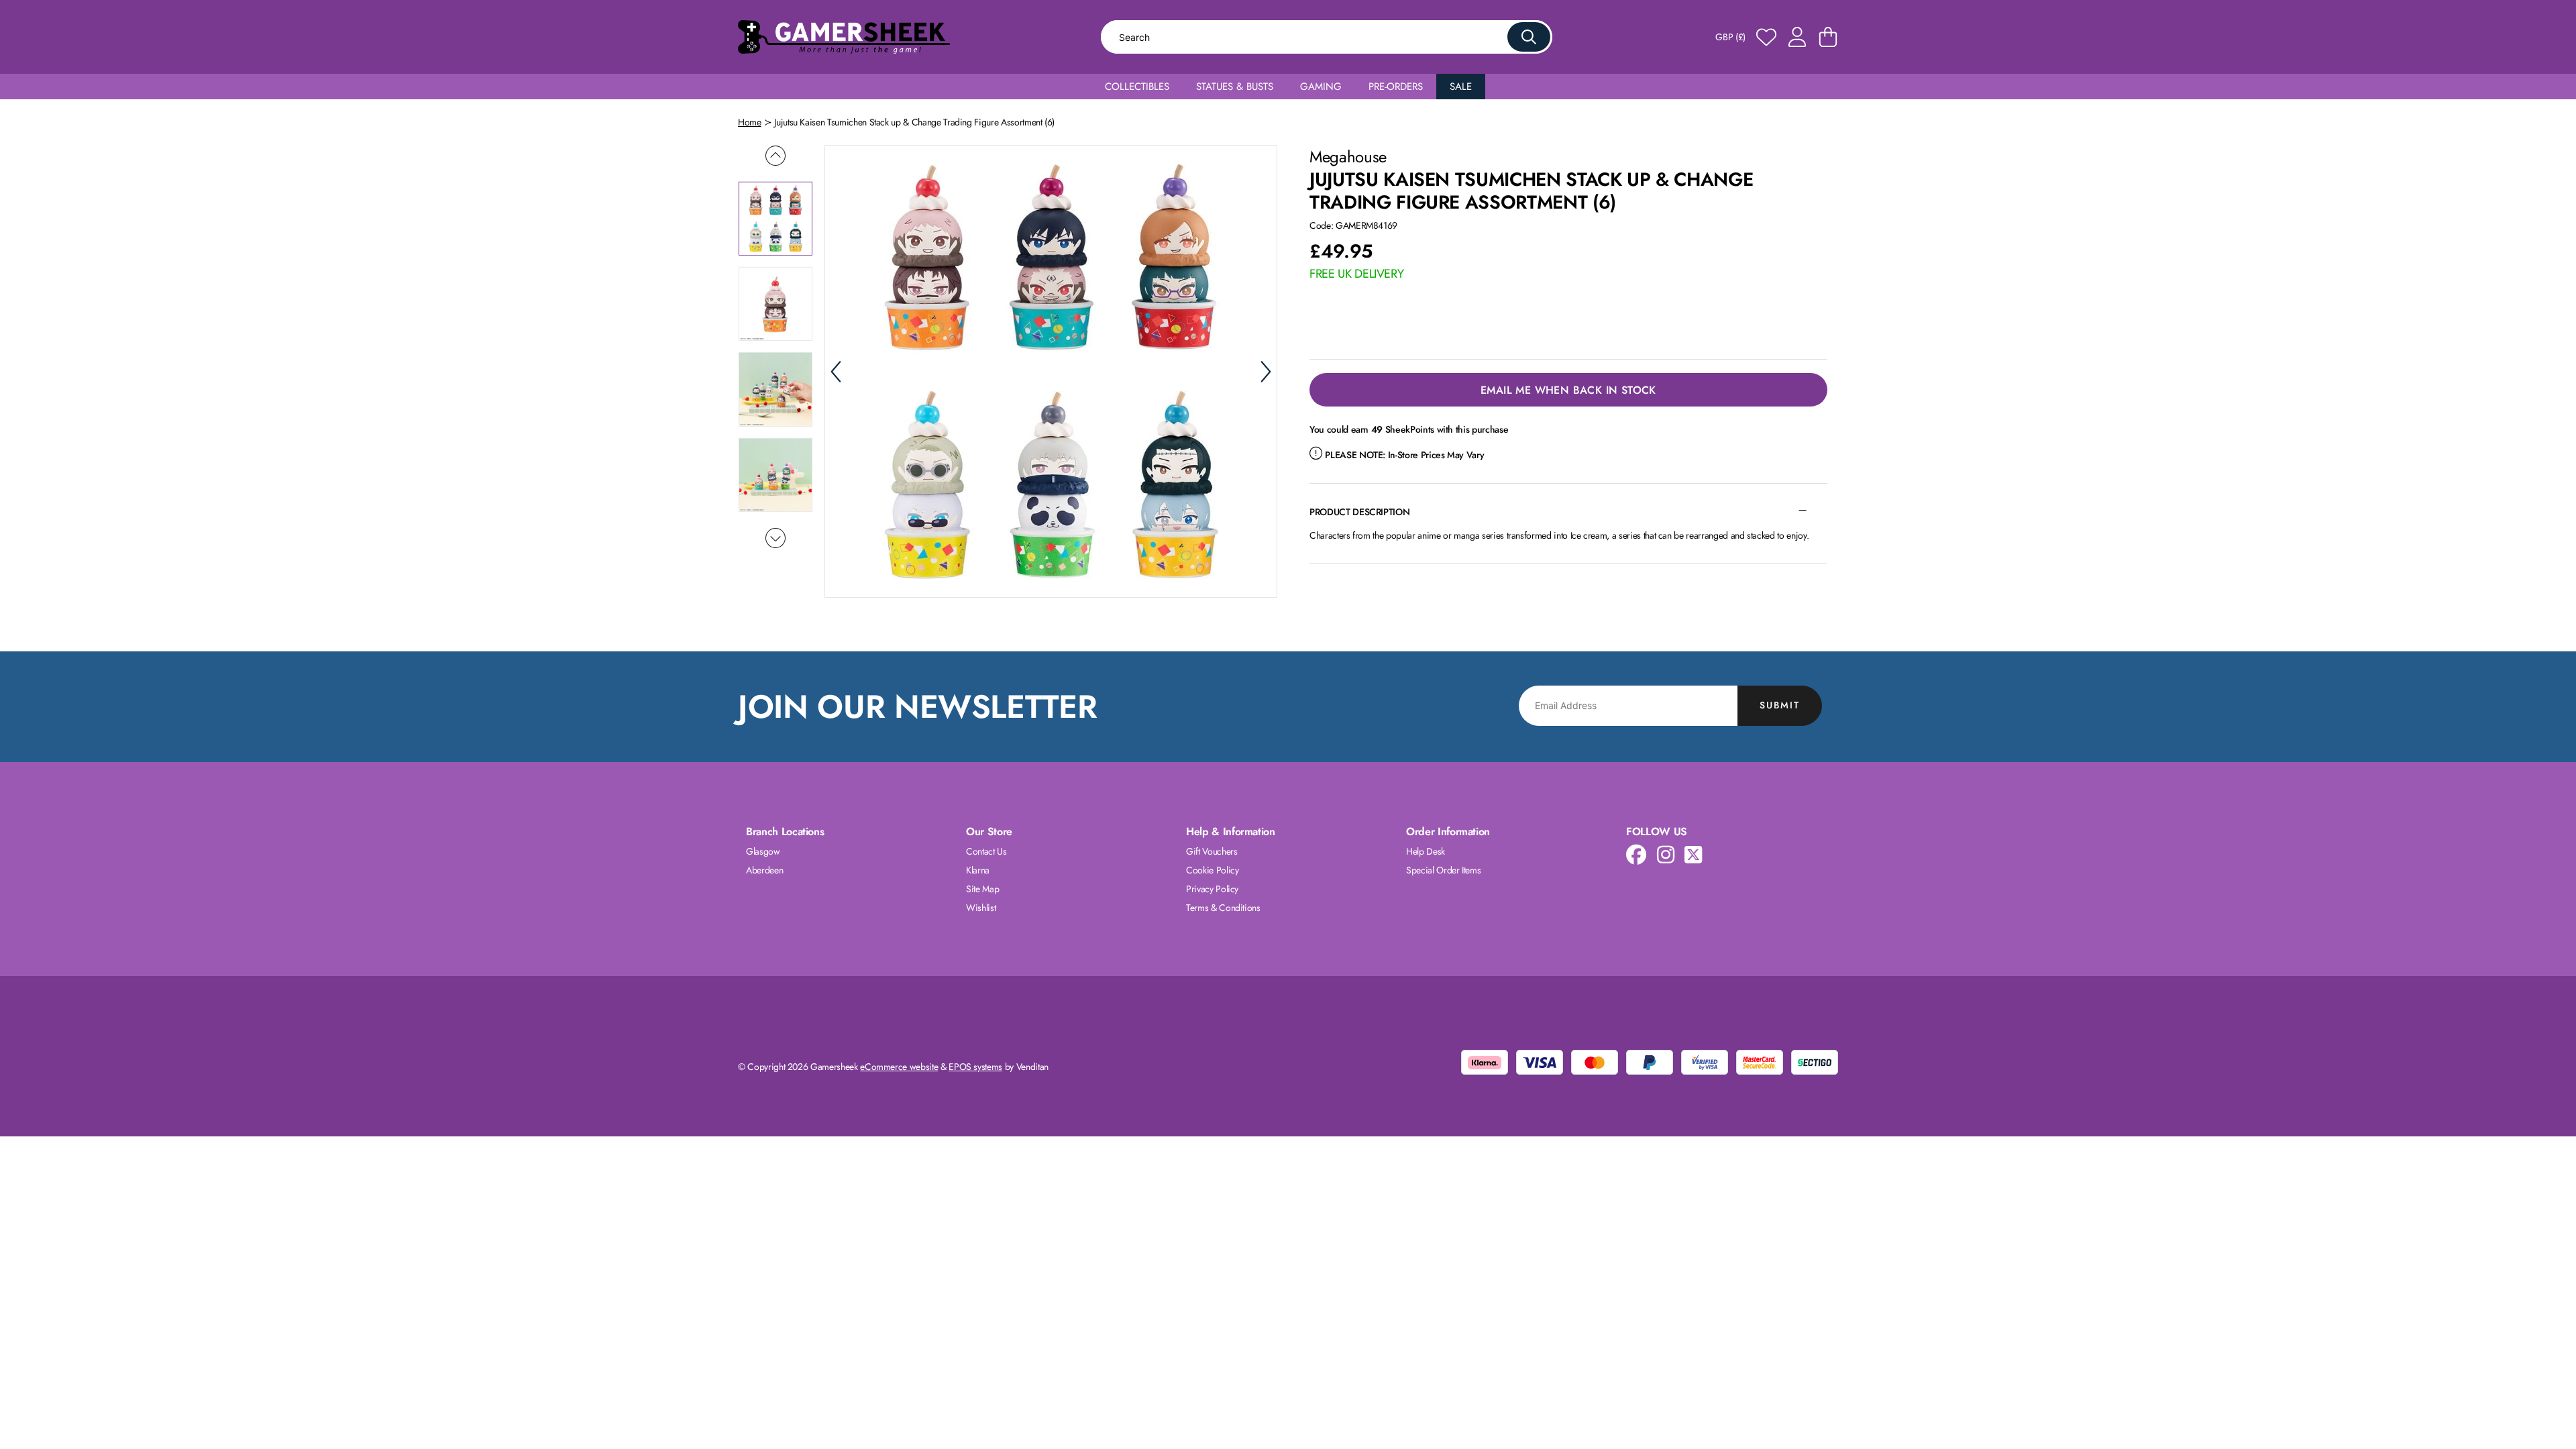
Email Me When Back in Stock (1568, 390)
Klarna (978, 870)
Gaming (1321, 87)
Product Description (1359, 512)
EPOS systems (975, 1067)
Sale (1461, 87)
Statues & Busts (1235, 87)
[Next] (1266, 372)
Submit (1780, 705)
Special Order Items (1443, 870)
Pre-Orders (1396, 87)
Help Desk (1426, 851)
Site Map (982, 889)
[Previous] (836, 372)
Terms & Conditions (1223, 908)
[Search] (1529, 37)
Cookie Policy (1212, 870)
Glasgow (763, 851)
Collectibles (1137, 87)
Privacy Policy (1212, 889)
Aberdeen (764, 870)
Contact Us (986, 851)
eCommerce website (899, 1067)
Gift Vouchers (1212, 851)
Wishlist (981, 908)
